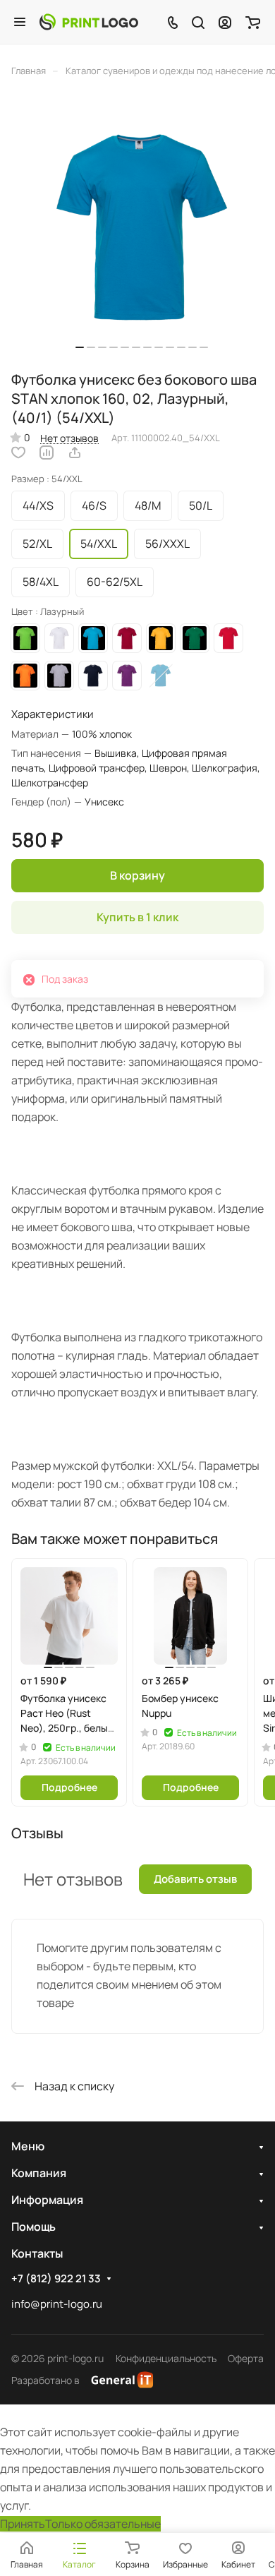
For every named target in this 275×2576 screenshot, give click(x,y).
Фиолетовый (127, 676)
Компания (39, 2173)
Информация (47, 2200)
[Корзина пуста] (253, 22)
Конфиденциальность (166, 2358)
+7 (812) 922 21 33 (56, 2279)
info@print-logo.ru (57, 2304)
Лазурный (161, 676)
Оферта (246, 2358)
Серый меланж (59, 676)
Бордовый (127, 638)
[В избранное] (18, 453)
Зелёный (195, 638)
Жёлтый (161, 638)
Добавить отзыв (195, 1879)
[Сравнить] (47, 453)
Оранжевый (25, 676)
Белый (59, 638)
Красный (228, 638)
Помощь (33, 2227)
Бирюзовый (93, 638)
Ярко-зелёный (25, 638)
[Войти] (225, 22)
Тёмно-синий (93, 676)
